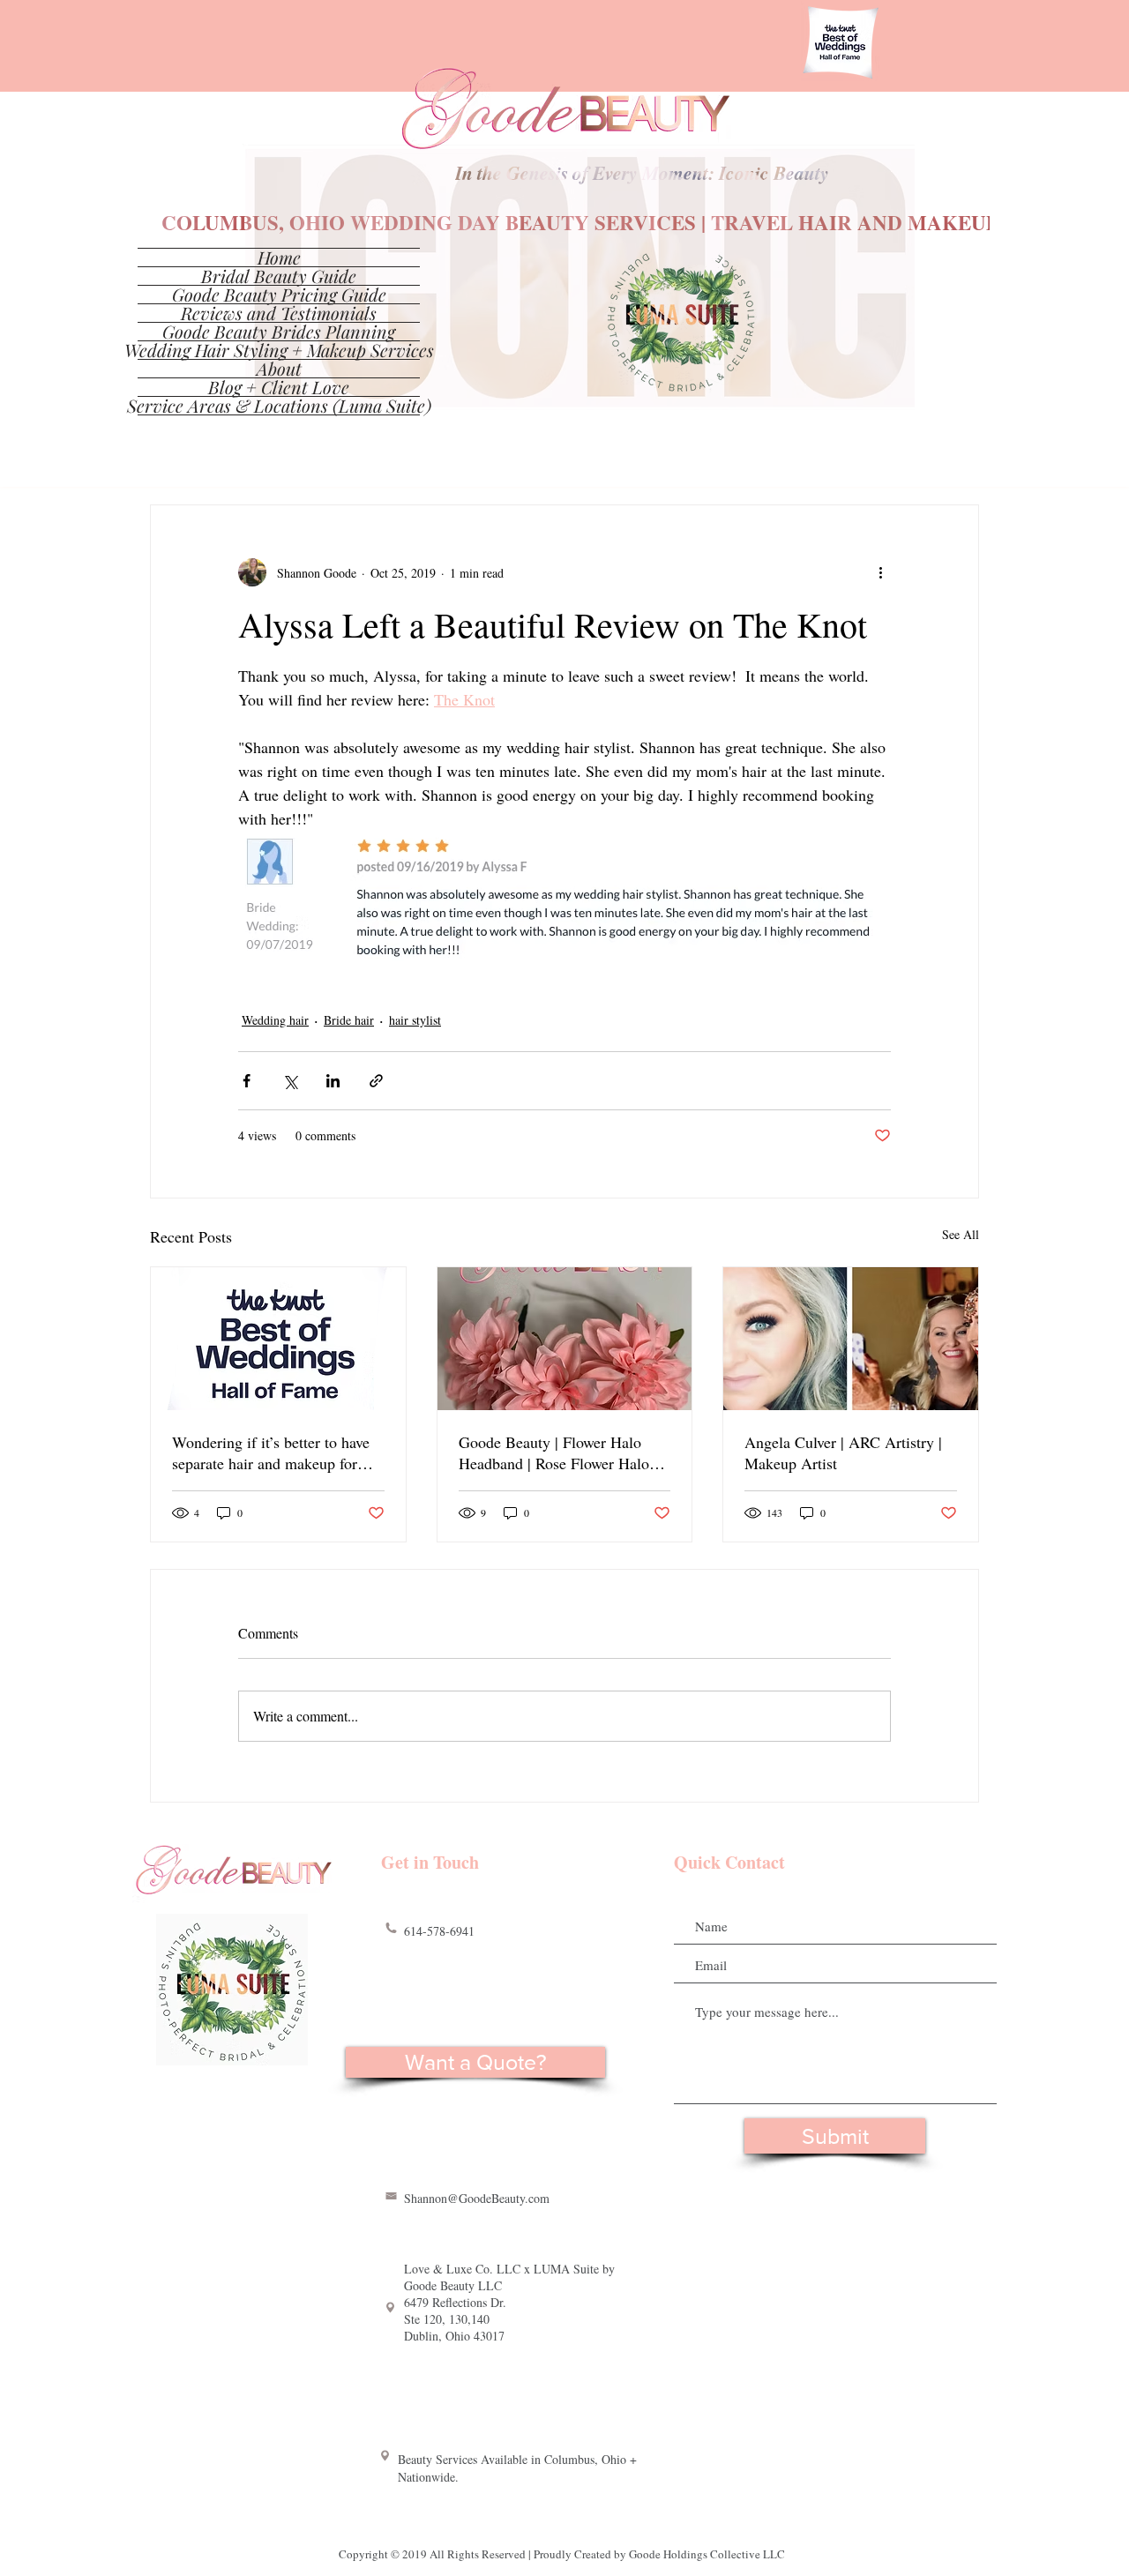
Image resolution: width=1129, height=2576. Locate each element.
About (279, 369)
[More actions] (880, 572)
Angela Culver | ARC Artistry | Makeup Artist (843, 1452)
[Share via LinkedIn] (333, 1081)
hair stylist (415, 1020)
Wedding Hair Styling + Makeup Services (279, 350)
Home (279, 258)
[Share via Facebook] (247, 1081)
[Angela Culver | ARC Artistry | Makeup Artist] (851, 1339)
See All (961, 1234)
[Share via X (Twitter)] (290, 1081)
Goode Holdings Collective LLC (707, 2554)
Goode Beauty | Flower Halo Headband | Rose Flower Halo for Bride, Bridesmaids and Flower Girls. (554, 1452)
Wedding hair (275, 1020)
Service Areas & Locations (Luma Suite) (279, 406)
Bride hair (349, 1020)
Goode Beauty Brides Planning (279, 332)
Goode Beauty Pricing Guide (279, 295)
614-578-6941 (439, 1931)
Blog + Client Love (279, 387)
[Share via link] (376, 1081)
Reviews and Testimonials (279, 313)
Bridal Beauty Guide (279, 276)
